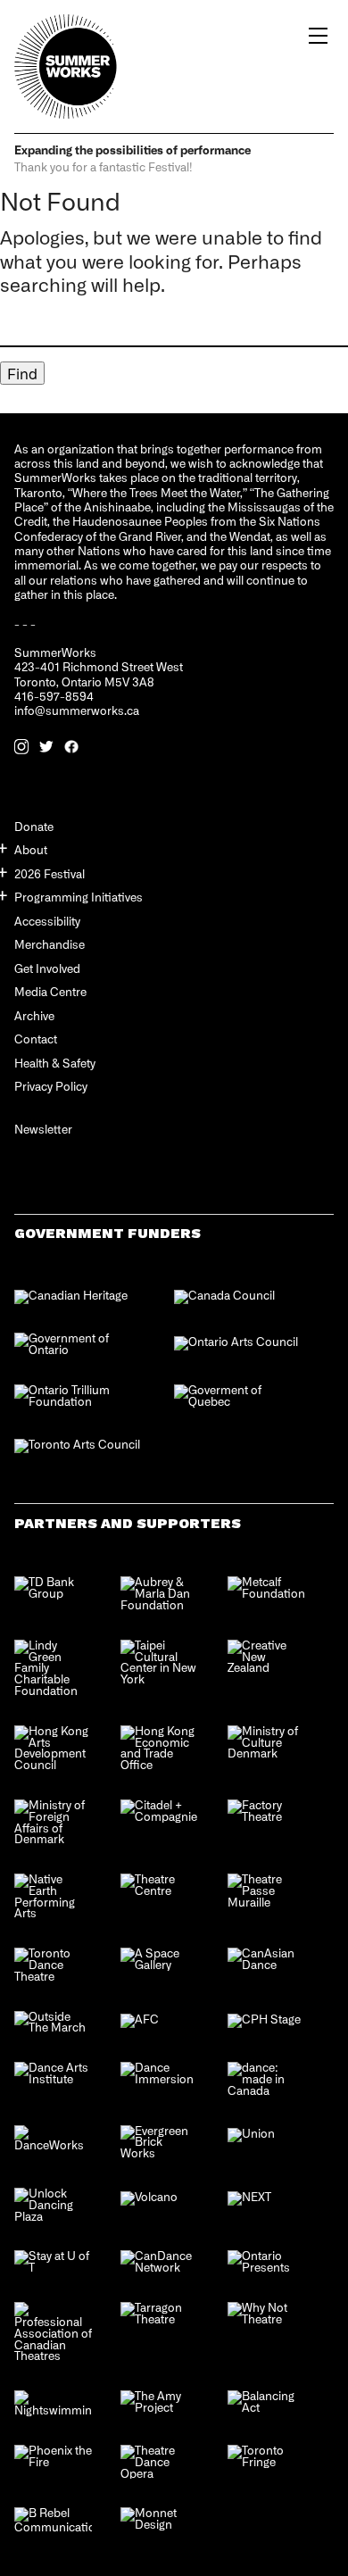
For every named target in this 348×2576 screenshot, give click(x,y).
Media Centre (50, 991)
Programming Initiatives (79, 897)
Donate (34, 826)
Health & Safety (55, 1063)
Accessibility (47, 921)
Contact (36, 1039)
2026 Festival (50, 873)
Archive (34, 1015)
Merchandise (50, 944)
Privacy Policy (51, 1086)
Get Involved (47, 968)
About (31, 849)
